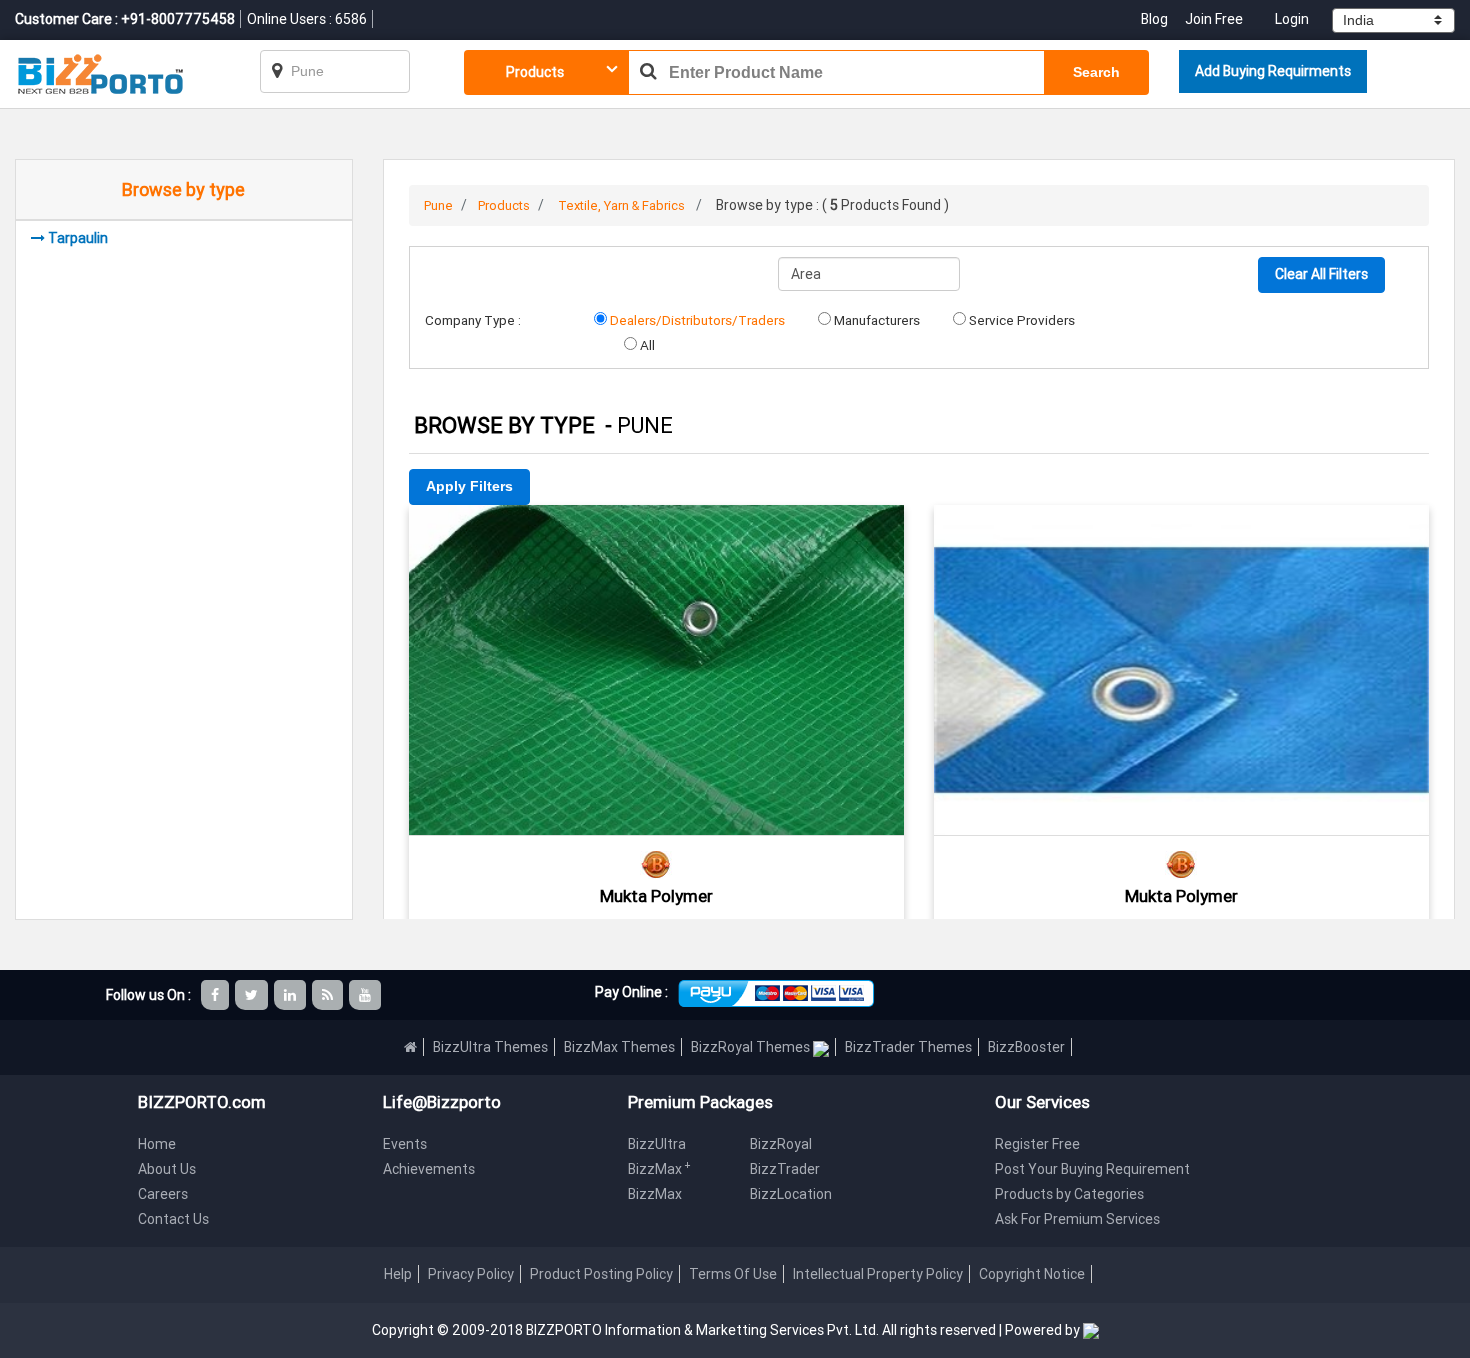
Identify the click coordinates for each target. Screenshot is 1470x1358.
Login (1292, 19)
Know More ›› (656, 619)
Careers (163, 1194)
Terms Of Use (733, 1274)
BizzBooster (1026, 1047)
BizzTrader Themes (908, 1047)
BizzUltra (657, 1144)
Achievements (429, 1169)
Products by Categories (1069, 1194)
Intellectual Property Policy (878, 1274)
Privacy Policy (471, 1274)
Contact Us (173, 1219)
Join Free (1214, 19)
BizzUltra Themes (490, 1047)
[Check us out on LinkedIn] (291, 995)
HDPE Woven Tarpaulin (1181, 532)
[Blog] (329, 995)
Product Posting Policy (601, 1274)
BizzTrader (785, 1169)
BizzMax (659, 1169)
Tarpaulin (78, 238)
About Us (167, 1169)
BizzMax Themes (619, 1047)
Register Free (1037, 1144)
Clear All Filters (1321, 274)
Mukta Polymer (656, 896)
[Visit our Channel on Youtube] (366, 995)
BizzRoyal (781, 1144)
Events (405, 1144)
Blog (1156, 19)
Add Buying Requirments (1273, 71)
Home (157, 1144)
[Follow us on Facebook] (216, 995)
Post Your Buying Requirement (1092, 1169)
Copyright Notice (1032, 1274)
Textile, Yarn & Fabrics (621, 205)
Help (398, 1274)
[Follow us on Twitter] (253, 995)
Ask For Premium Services (1077, 1219)
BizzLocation (791, 1194)
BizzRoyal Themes (752, 1047)
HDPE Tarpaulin (656, 532)
